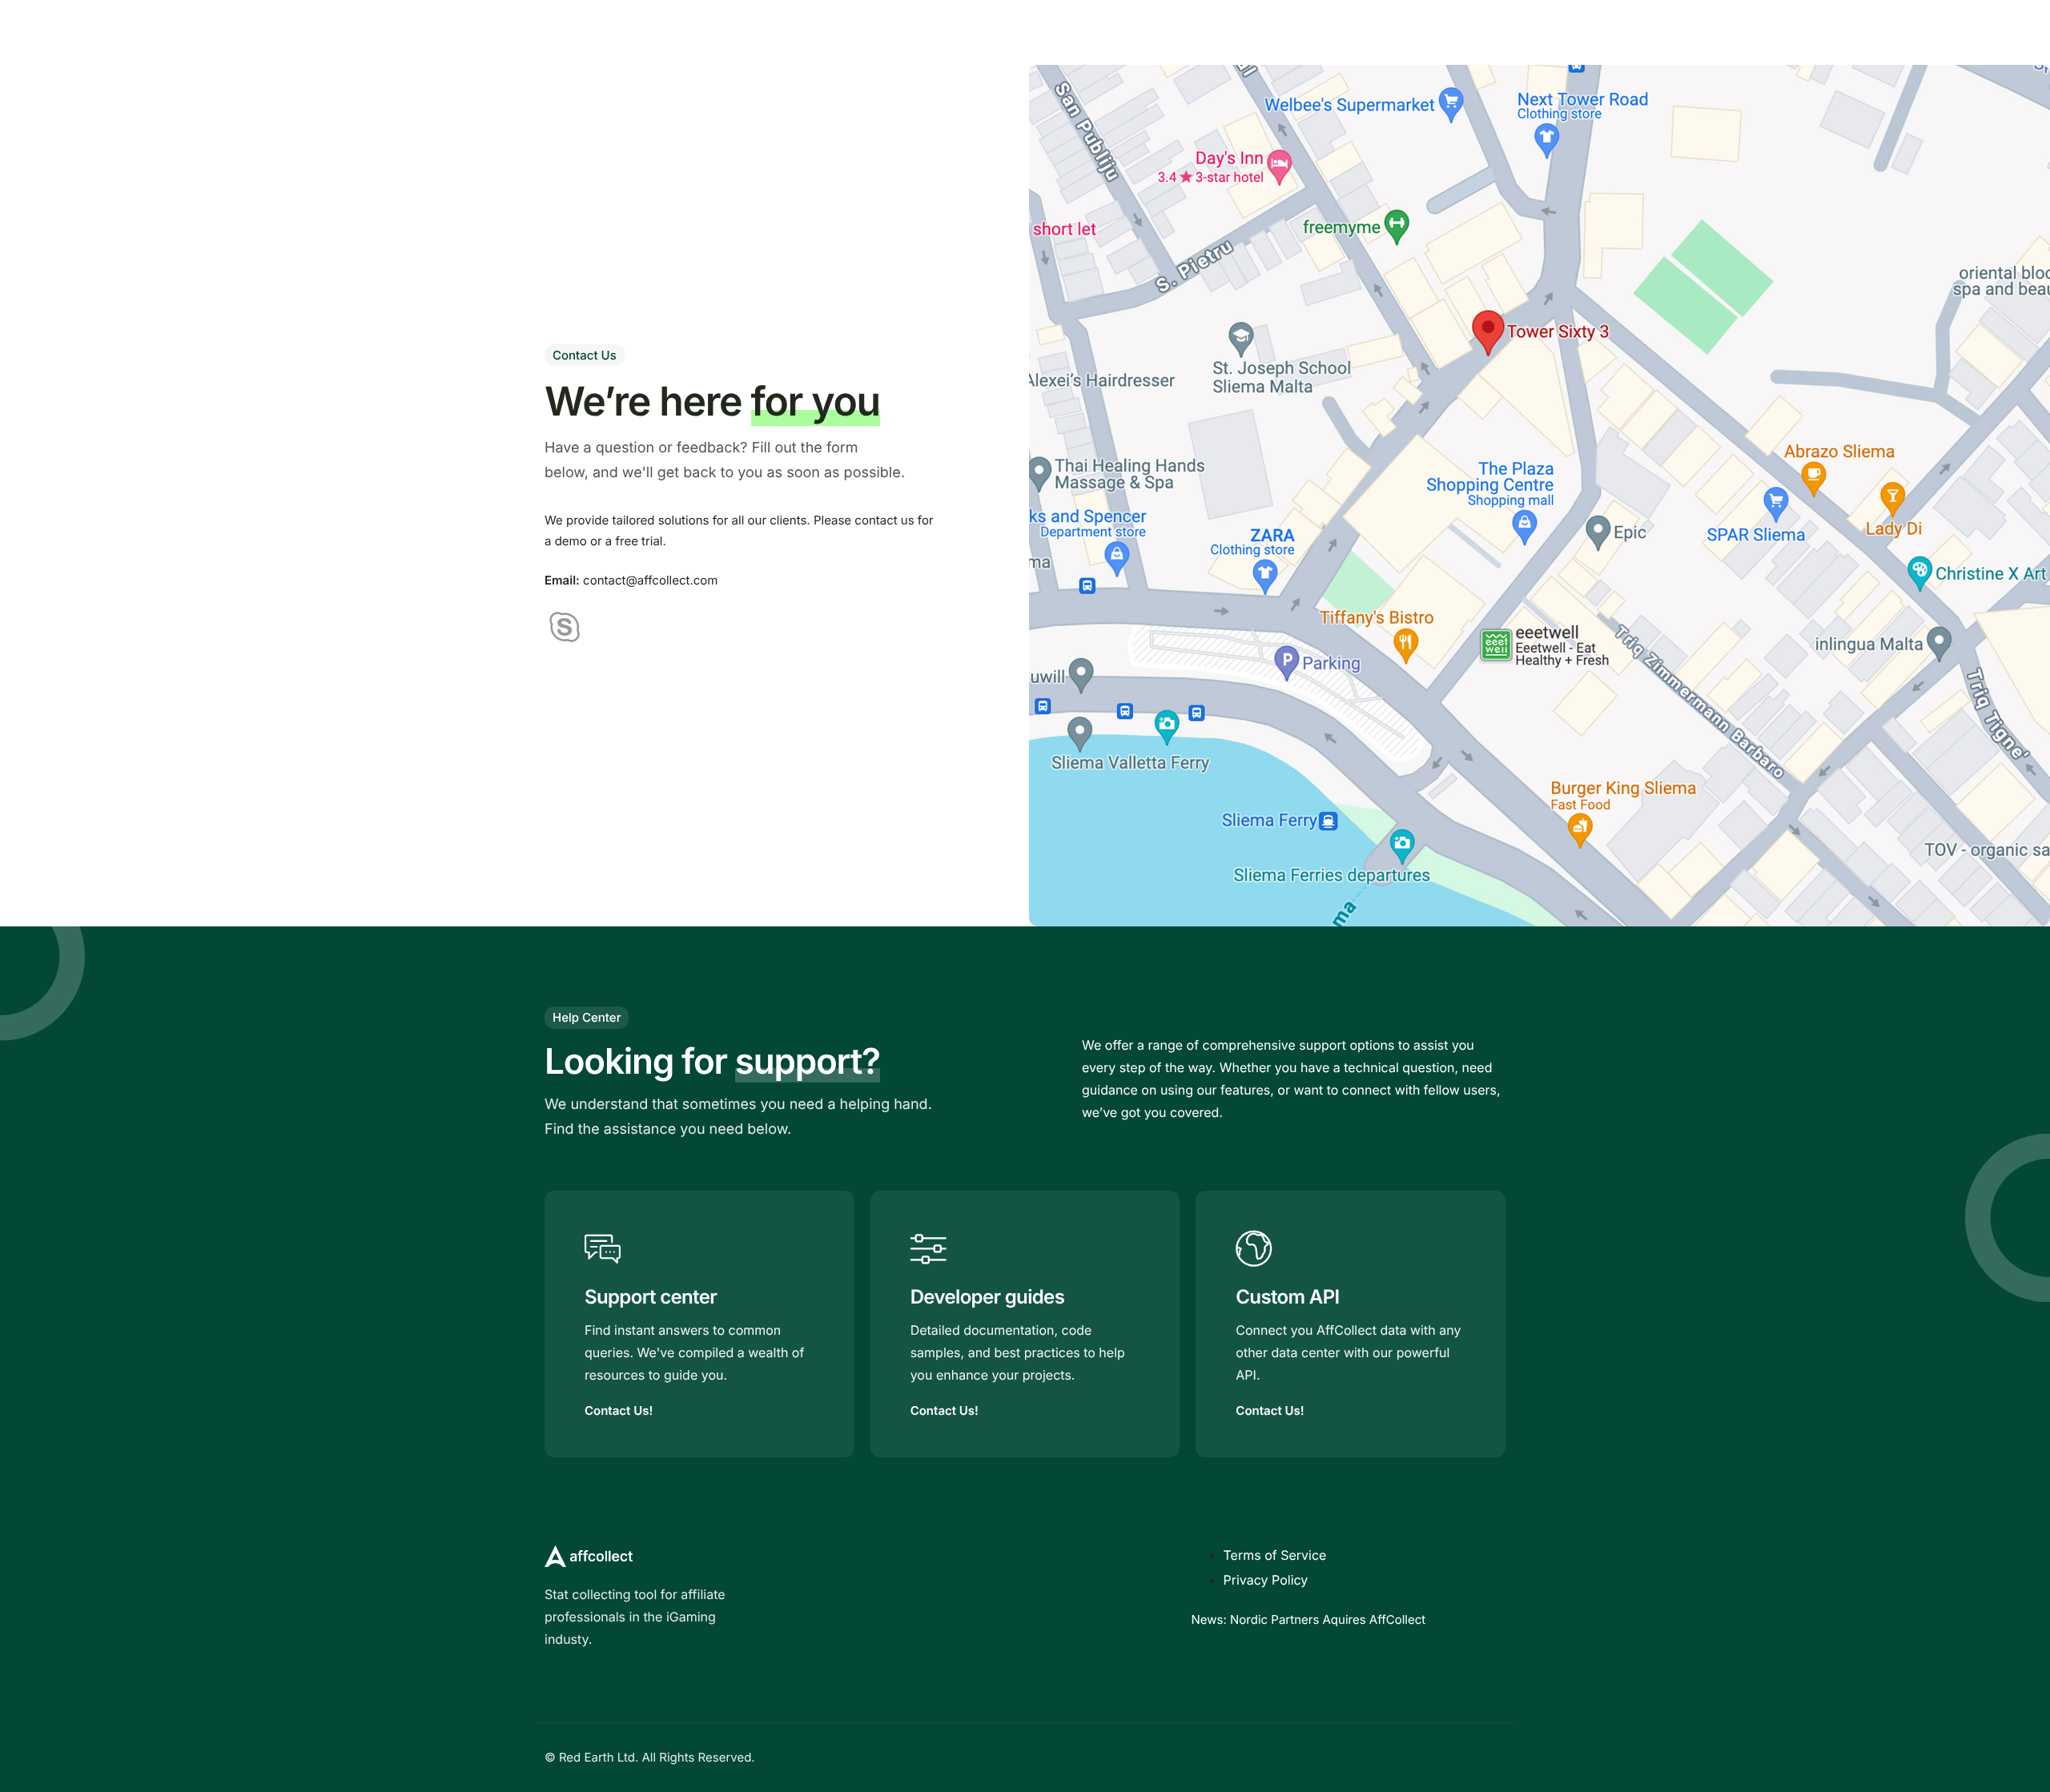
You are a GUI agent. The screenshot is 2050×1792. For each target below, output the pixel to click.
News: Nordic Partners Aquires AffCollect (1309, 1619)
